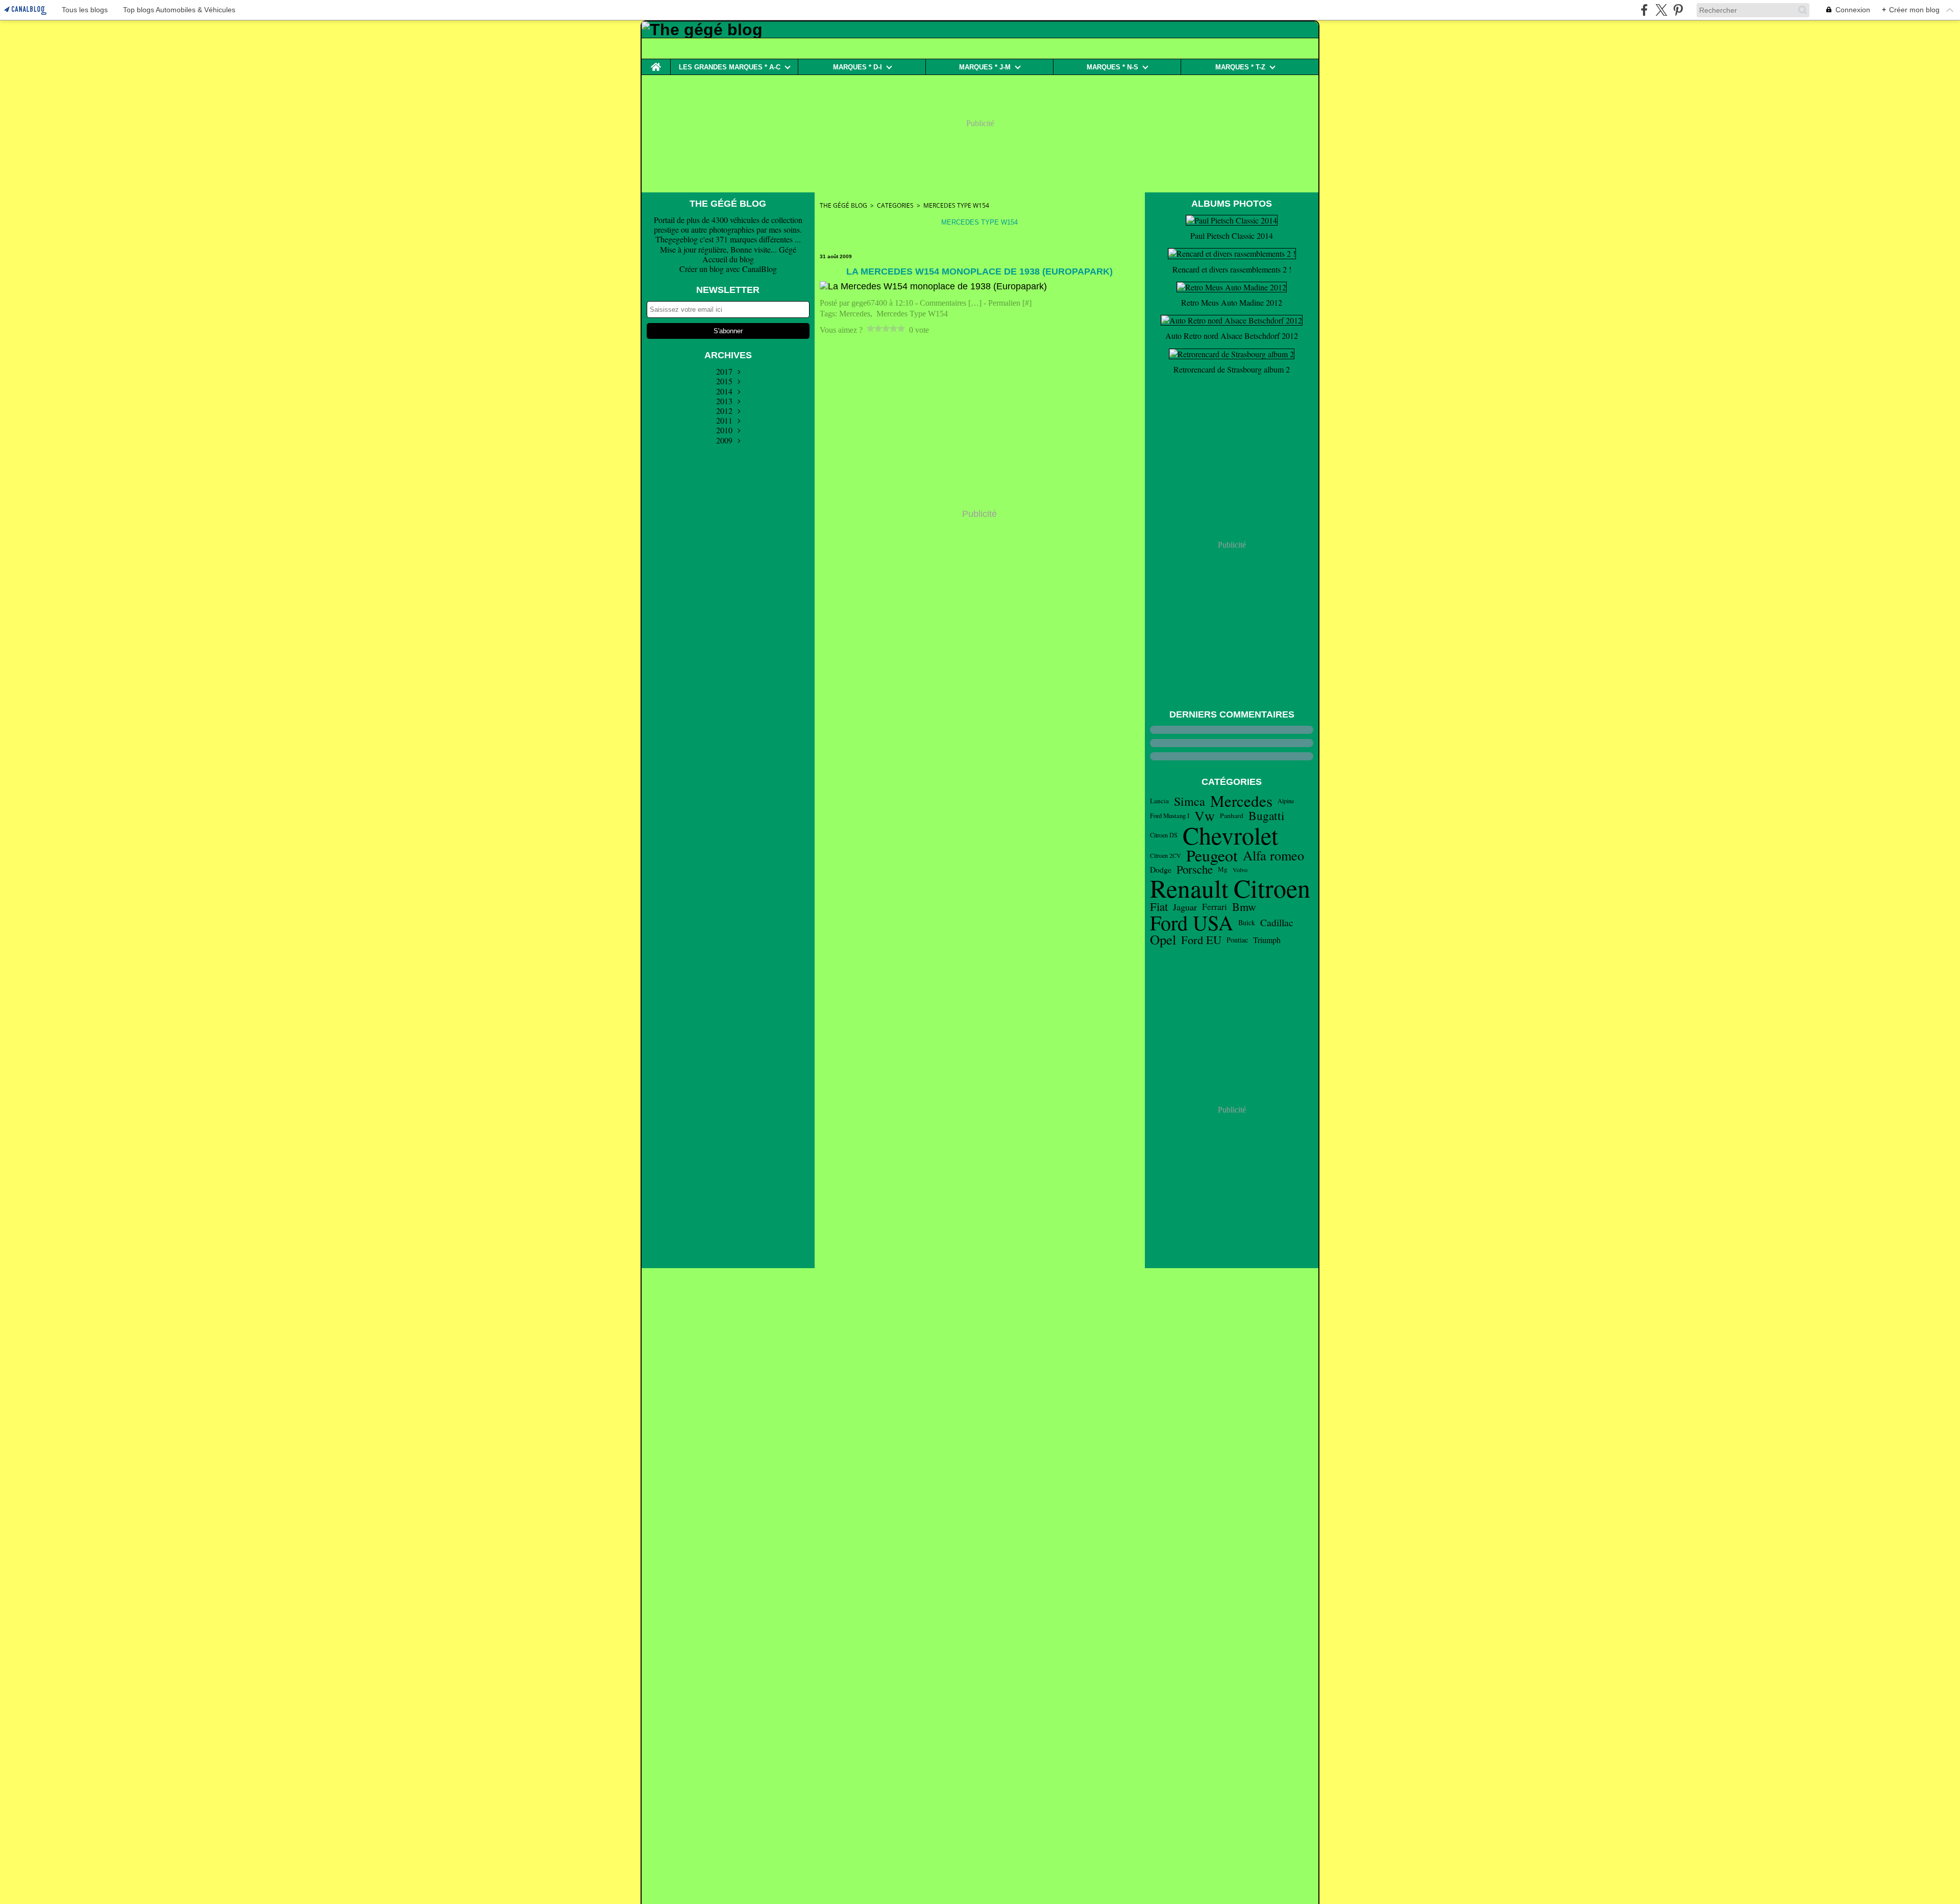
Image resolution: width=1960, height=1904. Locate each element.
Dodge (1161, 870)
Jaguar (1185, 907)
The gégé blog (843, 205)
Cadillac (1277, 923)
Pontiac (1237, 940)
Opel (1163, 940)
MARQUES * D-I (857, 67)
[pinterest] (1678, 10)
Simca (1190, 801)
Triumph (1267, 940)
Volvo (1240, 870)
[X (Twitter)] (1661, 10)
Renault (1189, 888)
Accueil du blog (728, 259)
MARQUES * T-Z (1240, 67)
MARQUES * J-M (985, 67)
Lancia (1159, 801)
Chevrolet (1230, 835)
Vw (1205, 816)
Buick (1247, 923)
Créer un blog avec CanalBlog (728, 269)
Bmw (1244, 907)
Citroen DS (1164, 835)
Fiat (1159, 907)
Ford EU (1201, 940)
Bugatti (1267, 816)
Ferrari (1215, 907)
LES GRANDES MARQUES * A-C (730, 67)
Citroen (1272, 888)
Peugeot (1212, 855)
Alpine (1286, 801)
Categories (895, 205)
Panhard (1232, 816)
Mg (1223, 869)
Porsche (1195, 869)
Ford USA (1192, 923)
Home (656, 63)
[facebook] (1644, 10)
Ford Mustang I (1170, 816)
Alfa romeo (1273, 855)
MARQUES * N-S (1112, 67)
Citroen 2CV (1166, 855)
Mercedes (1241, 801)
